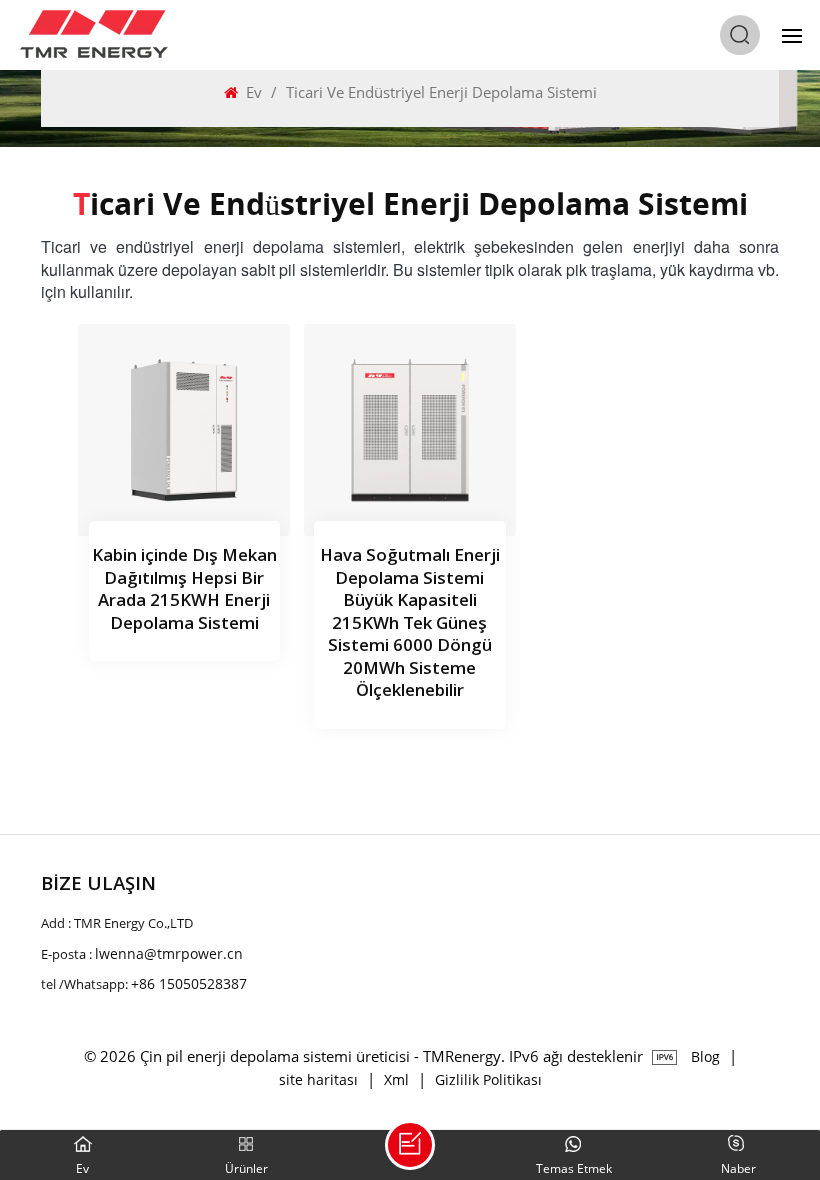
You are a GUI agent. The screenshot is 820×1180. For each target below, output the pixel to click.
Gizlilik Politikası (488, 1079)
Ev (254, 92)
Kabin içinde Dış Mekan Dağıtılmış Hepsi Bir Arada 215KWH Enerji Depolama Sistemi (184, 590)
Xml (396, 1079)
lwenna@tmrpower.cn (169, 953)
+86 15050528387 (189, 983)
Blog (705, 1056)
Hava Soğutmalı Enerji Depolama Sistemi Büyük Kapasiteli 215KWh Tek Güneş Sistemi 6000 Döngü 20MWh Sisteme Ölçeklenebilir (410, 624)
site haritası (318, 1079)
